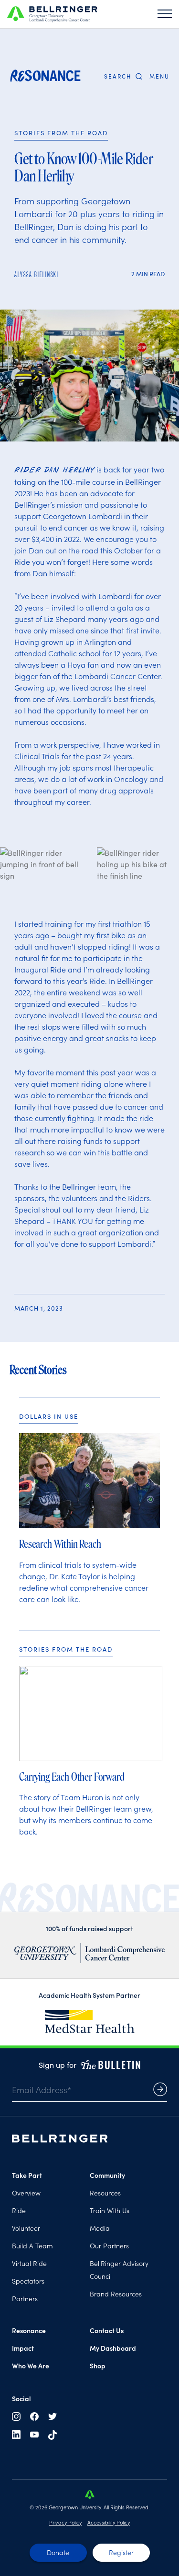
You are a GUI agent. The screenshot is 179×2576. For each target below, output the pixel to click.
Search (118, 76)
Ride (19, 2210)
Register (121, 2552)
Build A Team (32, 2245)
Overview (26, 2193)
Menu (159, 77)
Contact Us (107, 2330)
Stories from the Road (61, 133)
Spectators (28, 2281)
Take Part (27, 2175)
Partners (25, 2298)
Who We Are (31, 2366)
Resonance (29, 2330)
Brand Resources (116, 2294)
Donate (58, 2552)
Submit (160, 2089)
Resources (105, 2193)
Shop (98, 2366)
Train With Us (110, 2210)
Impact (23, 2348)
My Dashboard (113, 2348)
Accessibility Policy (109, 2522)
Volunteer (26, 2228)
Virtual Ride (29, 2263)
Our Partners (109, 2245)
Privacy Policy (65, 2522)
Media (100, 2228)
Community (107, 2175)
